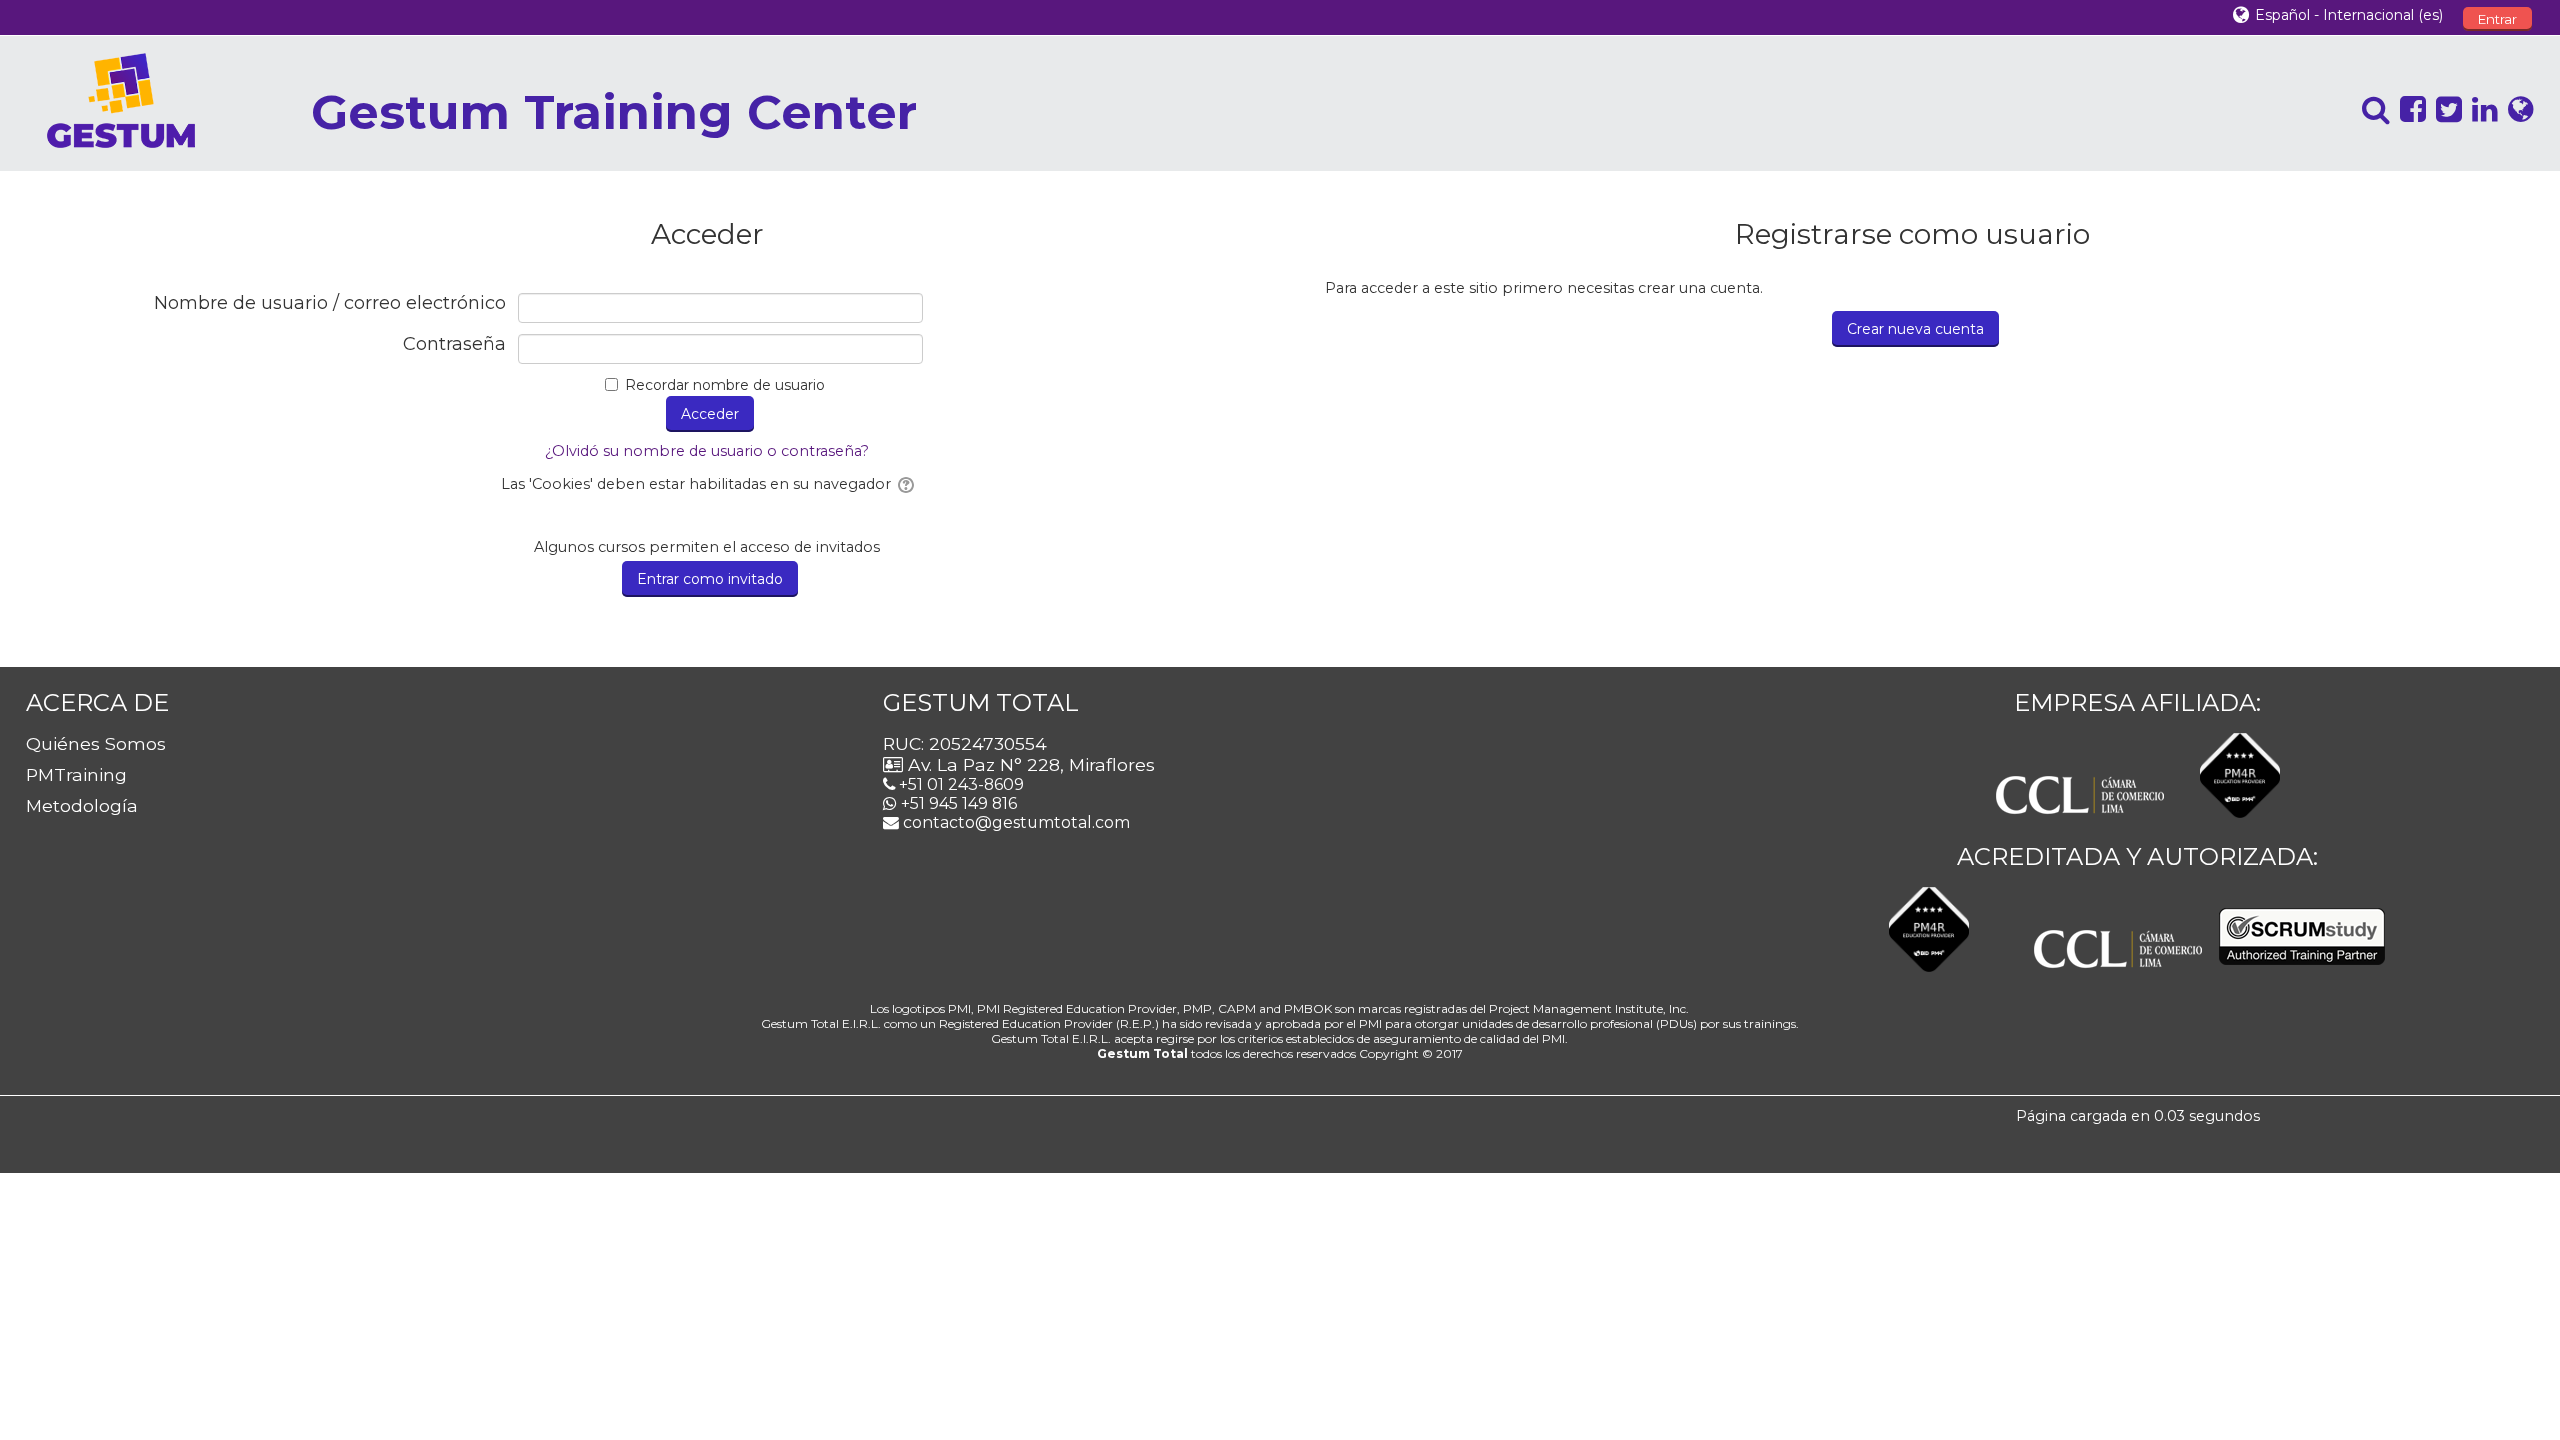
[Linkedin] (2480, 109)
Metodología (82, 805)
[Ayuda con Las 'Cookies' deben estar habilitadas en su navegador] (904, 484)
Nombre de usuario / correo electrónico (330, 303)
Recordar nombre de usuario (725, 385)
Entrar (2497, 19)
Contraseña (454, 344)
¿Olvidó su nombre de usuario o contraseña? (707, 451)
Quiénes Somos (96, 743)
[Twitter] (2444, 109)
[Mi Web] (2516, 109)
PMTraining (76, 774)
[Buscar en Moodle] (2371, 109)
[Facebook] (2408, 109)
